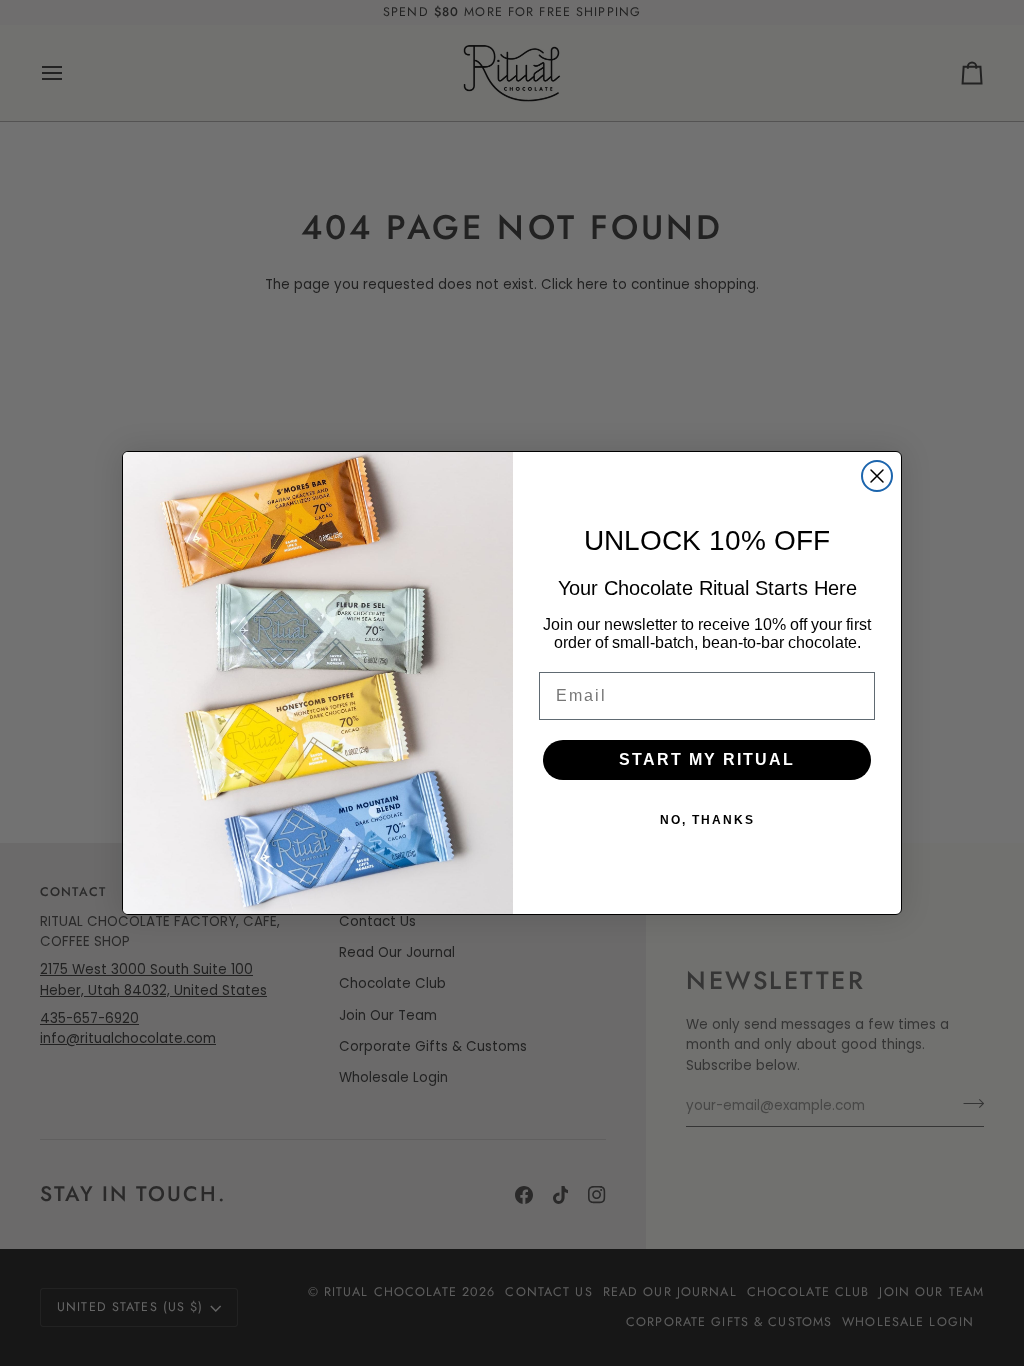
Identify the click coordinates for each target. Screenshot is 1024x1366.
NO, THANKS (707, 820)
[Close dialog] (877, 476)
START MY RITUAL (707, 759)
